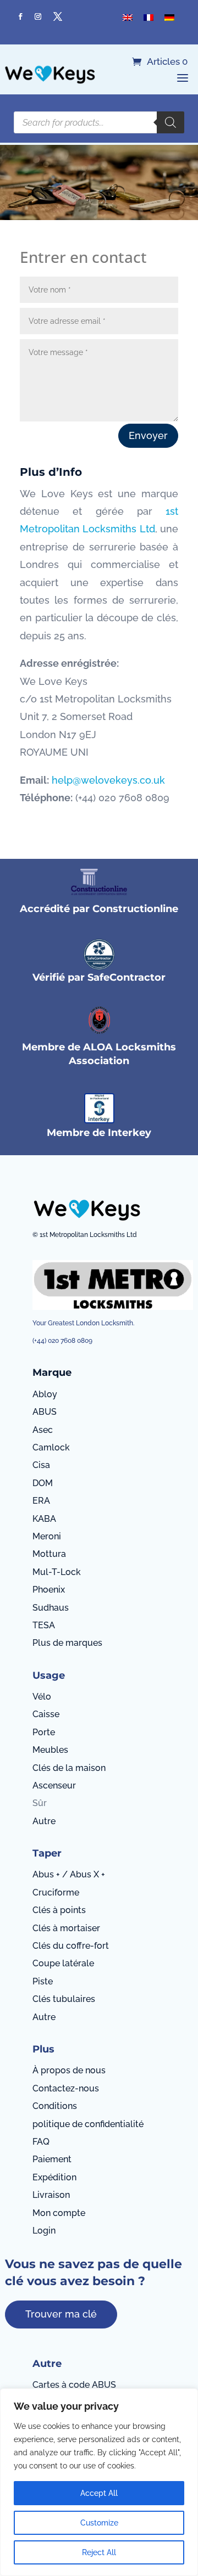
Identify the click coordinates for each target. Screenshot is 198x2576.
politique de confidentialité (88, 2124)
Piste (43, 1981)
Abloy (45, 1394)
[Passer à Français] (148, 17)
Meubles (50, 1750)
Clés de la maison (69, 1768)
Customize (99, 2523)
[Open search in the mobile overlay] (99, 122)
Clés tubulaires (64, 1999)
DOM (43, 1483)
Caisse (46, 1714)
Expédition (54, 2177)
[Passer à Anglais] (128, 17)
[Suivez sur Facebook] (20, 16)
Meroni (47, 1536)
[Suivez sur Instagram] (38, 16)
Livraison (51, 2195)
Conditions (55, 2106)
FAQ (41, 2142)
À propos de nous (69, 2070)
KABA (44, 1519)
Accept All (99, 2493)
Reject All (99, 2552)
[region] (99, 2482)
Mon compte (59, 2213)
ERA (41, 1501)
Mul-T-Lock (57, 1572)
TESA (44, 1625)
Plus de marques (67, 1643)
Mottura (49, 1554)
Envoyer (148, 435)
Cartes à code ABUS (74, 2385)
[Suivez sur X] (58, 16)
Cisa (41, 1465)
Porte (44, 1732)
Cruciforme (56, 1892)
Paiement (52, 2159)
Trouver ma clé (61, 2314)
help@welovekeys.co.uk (108, 780)
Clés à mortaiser (66, 1928)
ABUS (45, 1412)
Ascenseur (54, 1785)
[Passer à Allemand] (169, 17)
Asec (43, 1430)
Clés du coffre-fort (71, 1946)
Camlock (51, 1447)
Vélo (42, 1697)
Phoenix (49, 1590)
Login (44, 2231)
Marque (52, 1373)
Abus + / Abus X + (69, 1874)
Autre (44, 1821)
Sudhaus (51, 1608)
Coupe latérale (63, 1963)
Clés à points (59, 1910)
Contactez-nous (66, 2088)
